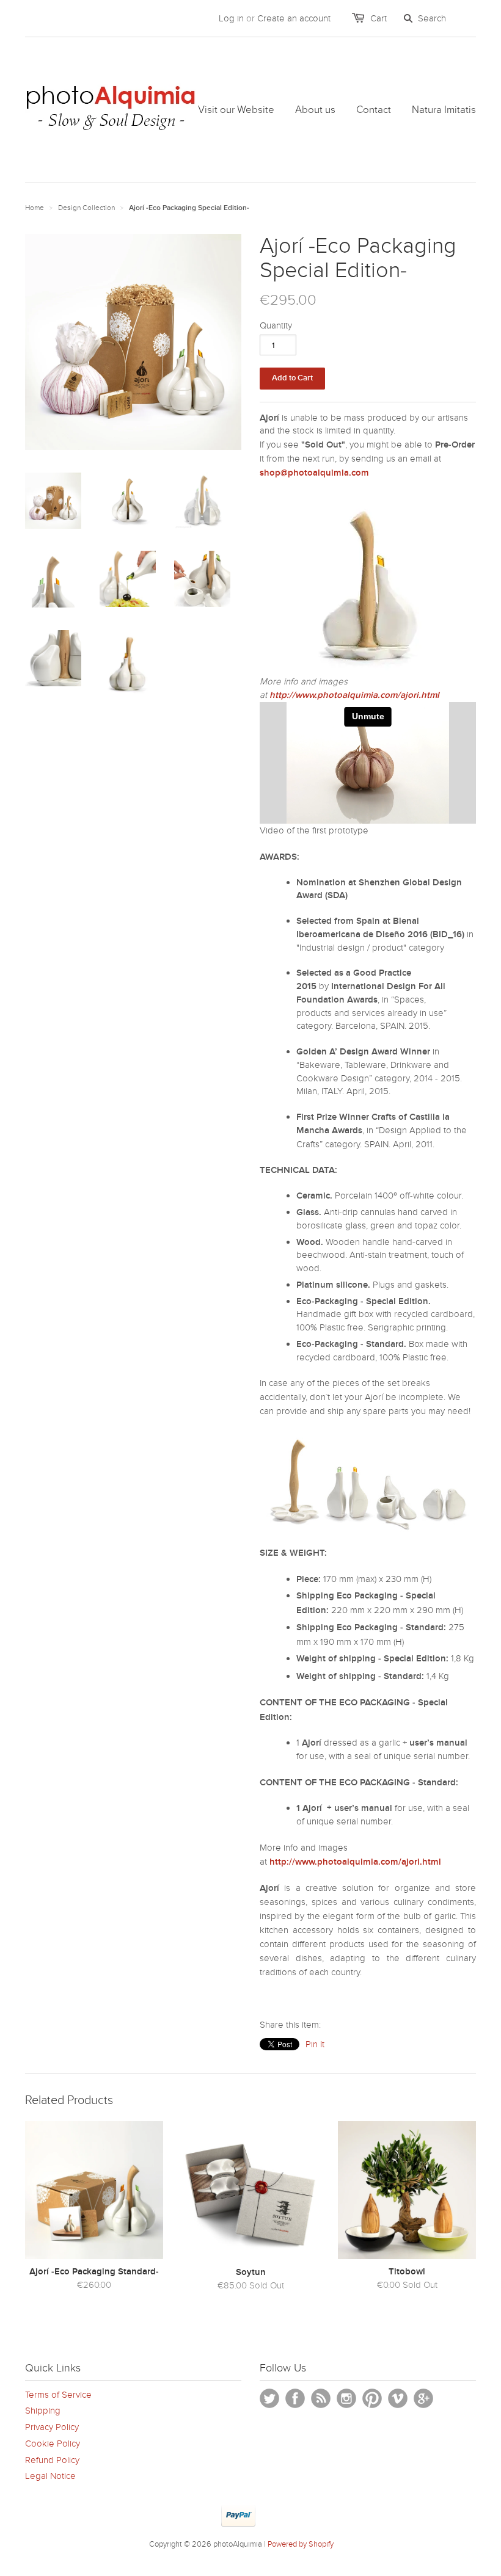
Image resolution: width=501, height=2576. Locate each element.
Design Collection (86, 208)
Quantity (276, 325)
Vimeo (398, 2398)
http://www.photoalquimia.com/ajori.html (354, 695)
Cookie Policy (53, 2444)
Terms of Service (58, 2395)
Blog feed (321, 2398)
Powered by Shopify (301, 2544)
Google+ (423, 2398)
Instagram (346, 2398)
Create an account (294, 18)
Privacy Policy (52, 2427)
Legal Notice (50, 2476)
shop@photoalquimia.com (314, 473)
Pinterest (372, 2398)
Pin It (315, 2044)
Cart (378, 18)
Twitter (269, 2398)
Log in (231, 18)
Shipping (43, 2411)
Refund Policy (52, 2460)
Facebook (295, 2398)
